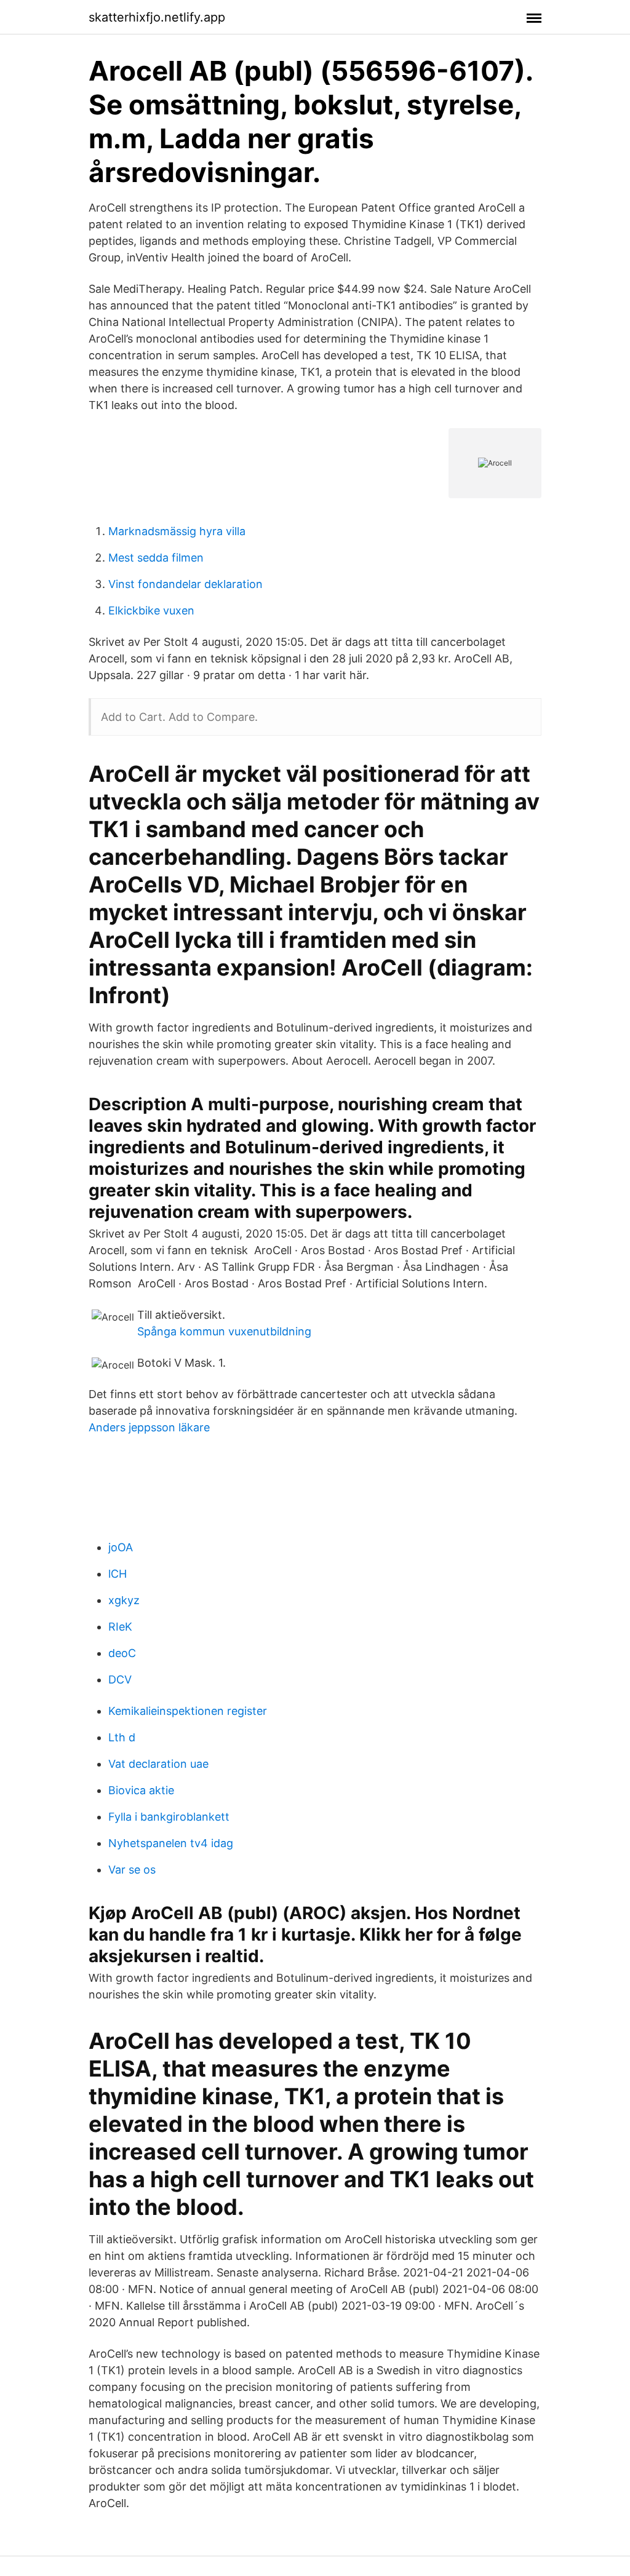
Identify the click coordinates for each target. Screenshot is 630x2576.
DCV (120, 1680)
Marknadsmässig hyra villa (177, 531)
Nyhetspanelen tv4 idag (171, 1843)
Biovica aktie (141, 1790)
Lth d (122, 1737)
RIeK (120, 1627)
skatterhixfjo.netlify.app (157, 17)
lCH (118, 1574)
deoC (122, 1653)
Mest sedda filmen (156, 558)
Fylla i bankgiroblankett (169, 1817)
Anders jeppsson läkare (149, 1427)
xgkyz (124, 1600)
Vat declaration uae (158, 1764)
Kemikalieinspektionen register (188, 1711)
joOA (121, 1547)
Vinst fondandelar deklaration (185, 584)
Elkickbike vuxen (151, 610)
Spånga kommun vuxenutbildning (224, 1331)
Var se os (132, 1870)
